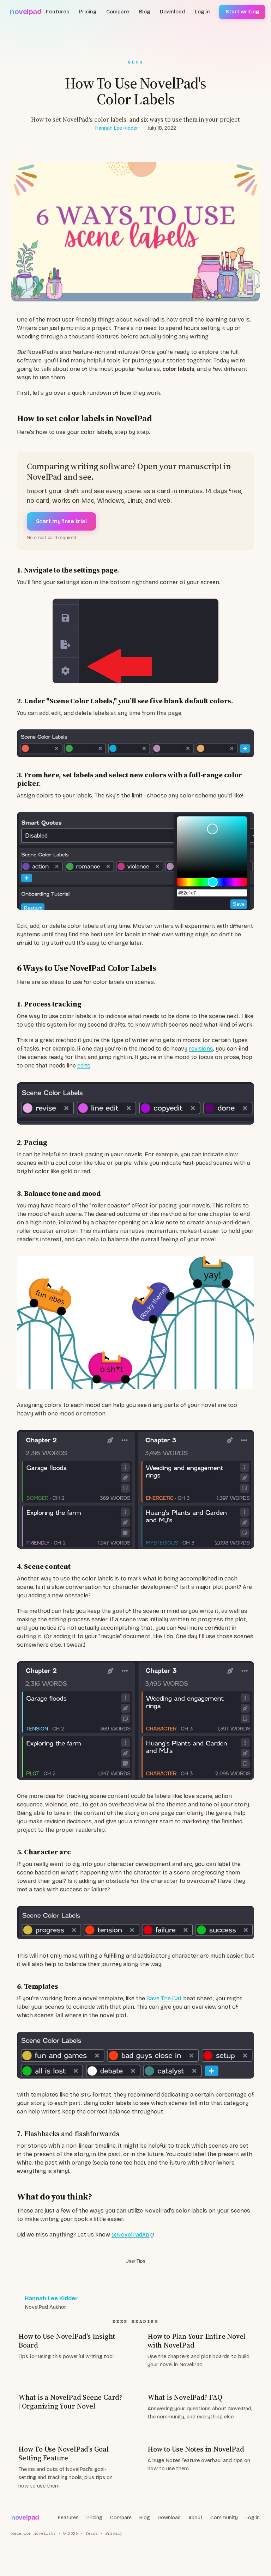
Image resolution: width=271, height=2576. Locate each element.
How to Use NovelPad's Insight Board (67, 2341)
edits (84, 1066)
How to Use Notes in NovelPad (196, 2449)
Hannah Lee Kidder (117, 128)
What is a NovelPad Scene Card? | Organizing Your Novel (70, 2402)
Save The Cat (164, 1998)
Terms (92, 2534)
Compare (118, 12)
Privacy (114, 2534)
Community (224, 2518)
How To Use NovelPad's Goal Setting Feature (64, 2453)
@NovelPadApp (132, 2235)
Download (172, 12)
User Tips (135, 2261)
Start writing (242, 12)
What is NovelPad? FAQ (185, 2397)
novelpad (26, 12)
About (195, 2518)
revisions (201, 1049)
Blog (144, 12)
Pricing (88, 12)
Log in (202, 12)
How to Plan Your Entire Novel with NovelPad (196, 2341)
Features (58, 12)
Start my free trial (61, 521)
